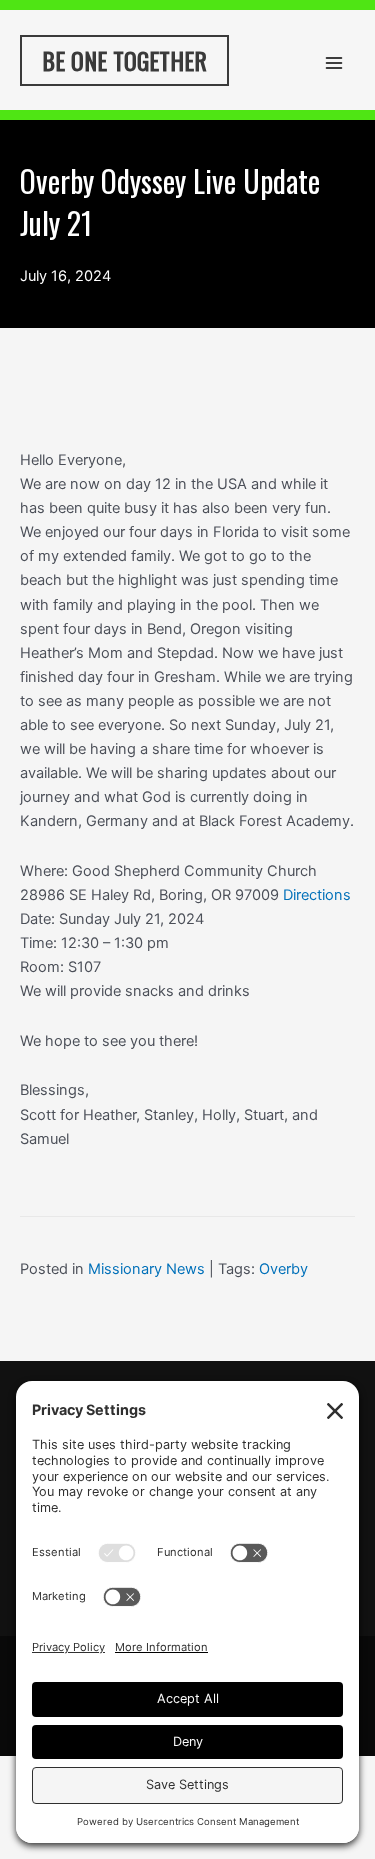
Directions (317, 895)
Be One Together (124, 60)
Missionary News (146, 1269)
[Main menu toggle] (334, 63)
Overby (283, 1269)
